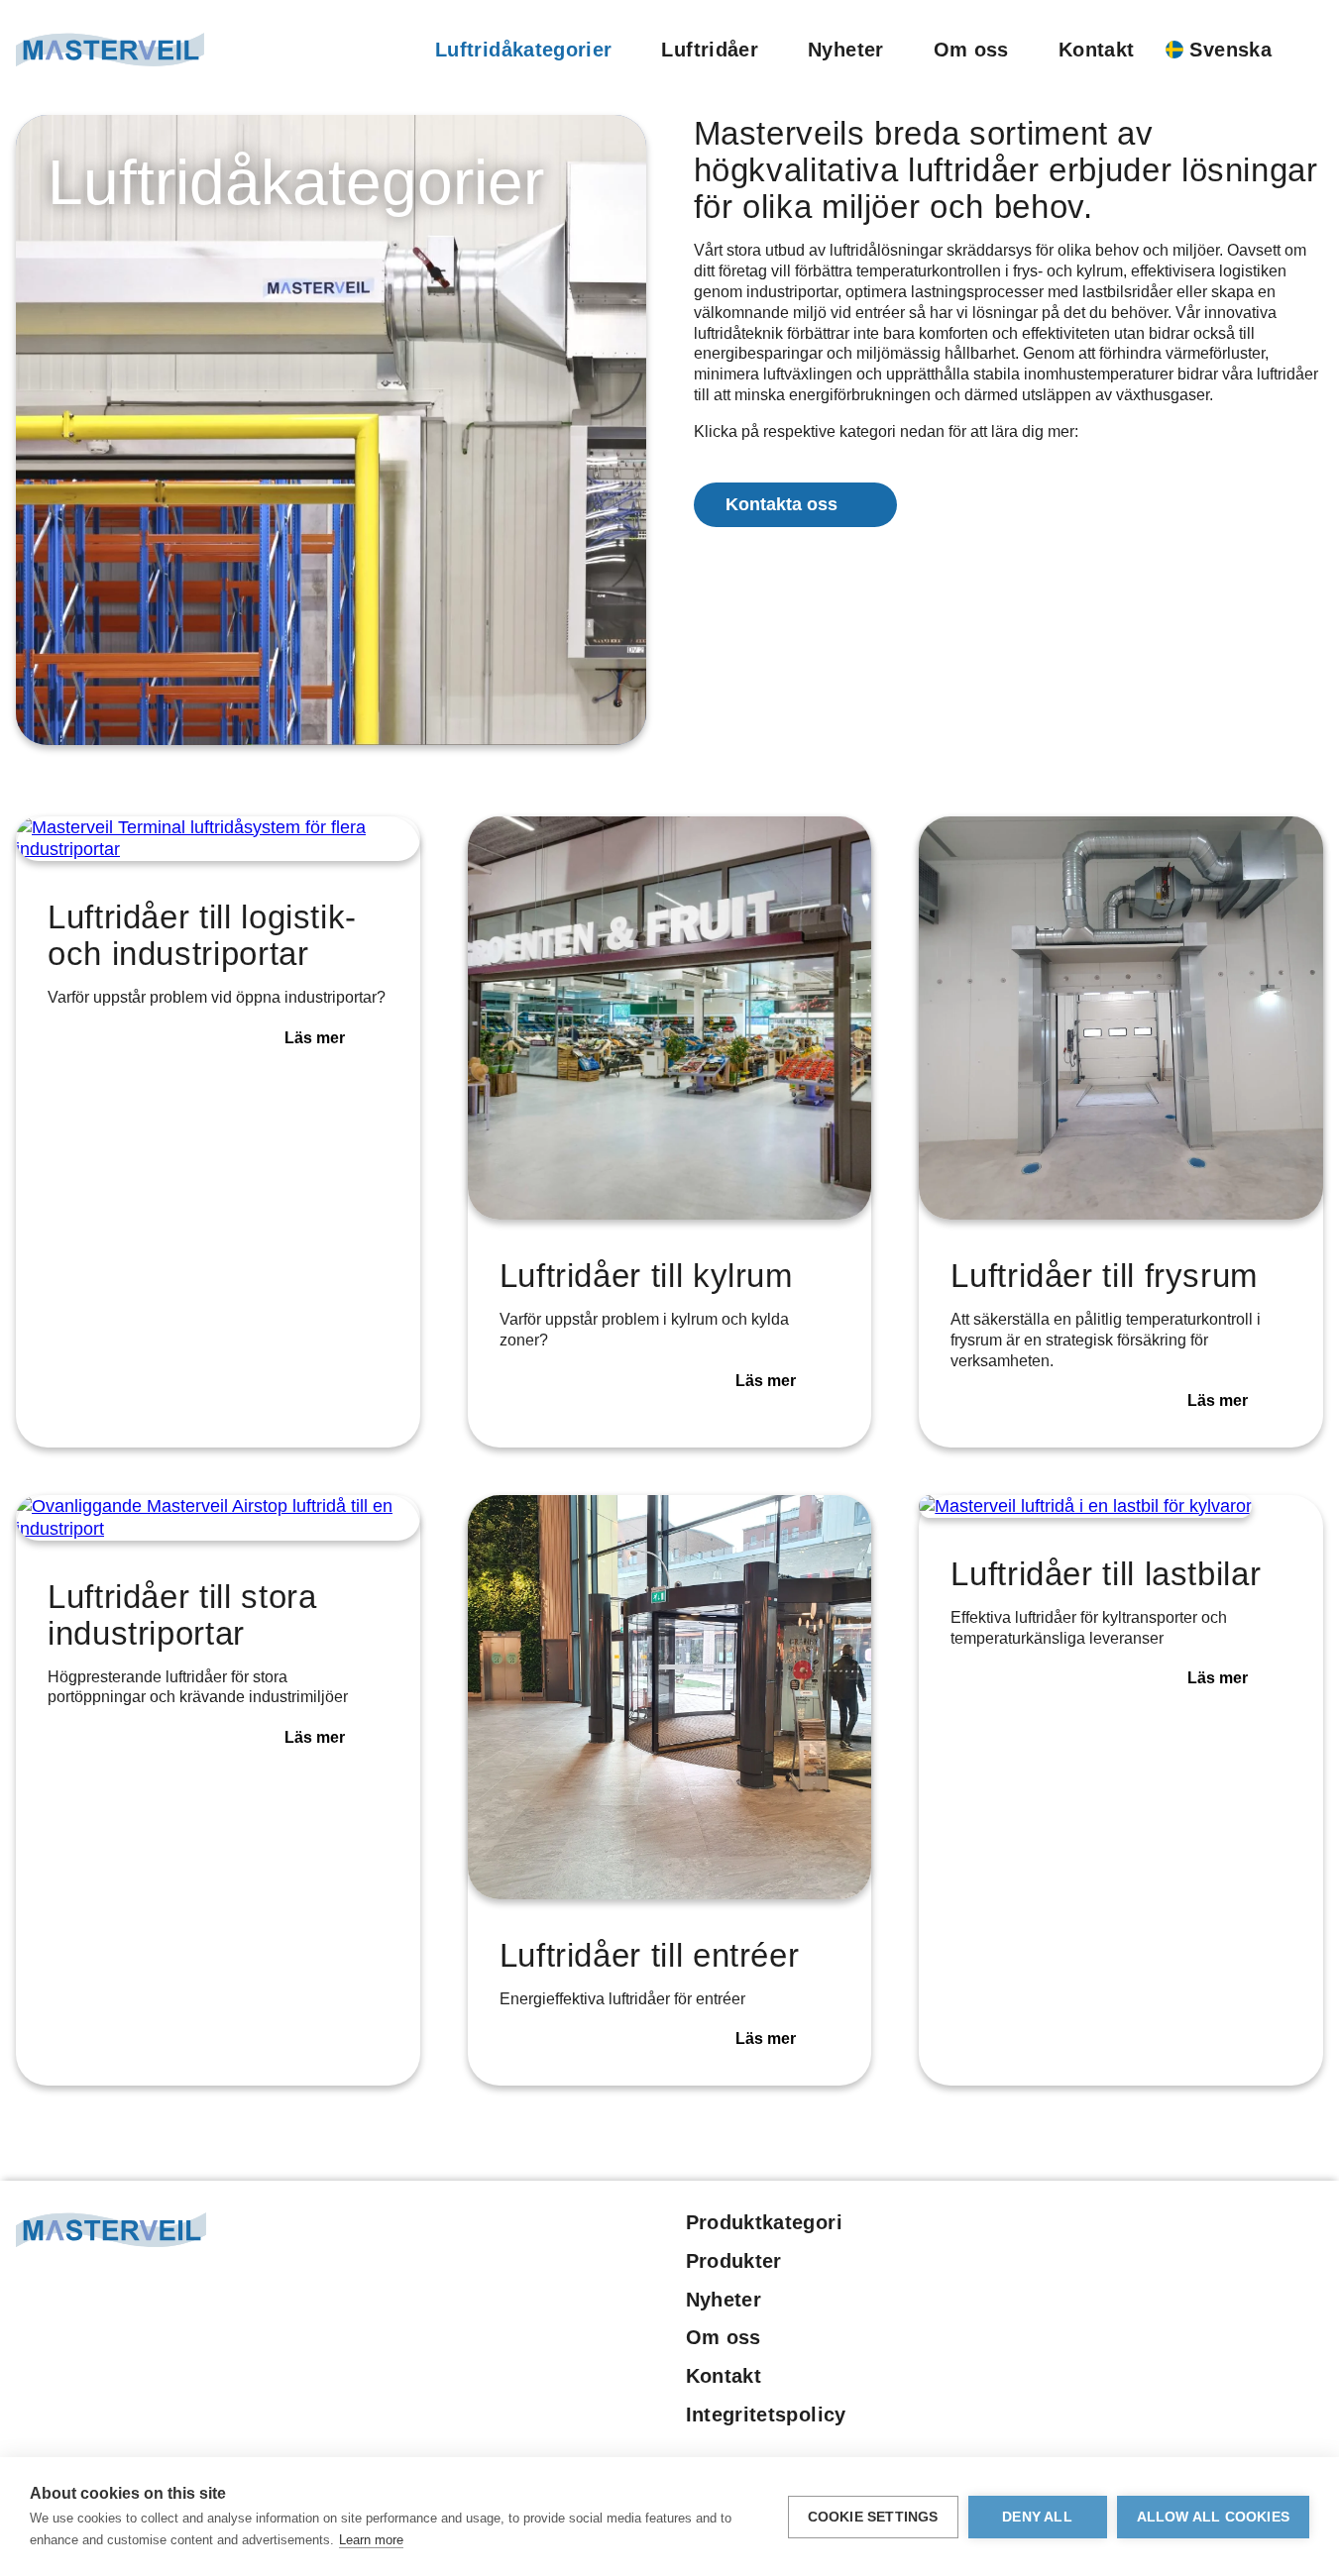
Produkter (734, 2260)
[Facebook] (1134, 2227)
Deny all (1037, 2517)
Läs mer (315, 1038)
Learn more (371, 2540)
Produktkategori (764, 2222)
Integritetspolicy (766, 2414)
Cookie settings (873, 2517)
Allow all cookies (1213, 2517)
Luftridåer (710, 50)
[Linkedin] (1169, 2227)
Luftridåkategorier (523, 50)
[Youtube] (1202, 2227)
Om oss (971, 50)
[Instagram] (1237, 2227)
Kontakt (1097, 50)
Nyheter (846, 50)
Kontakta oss (781, 504)
